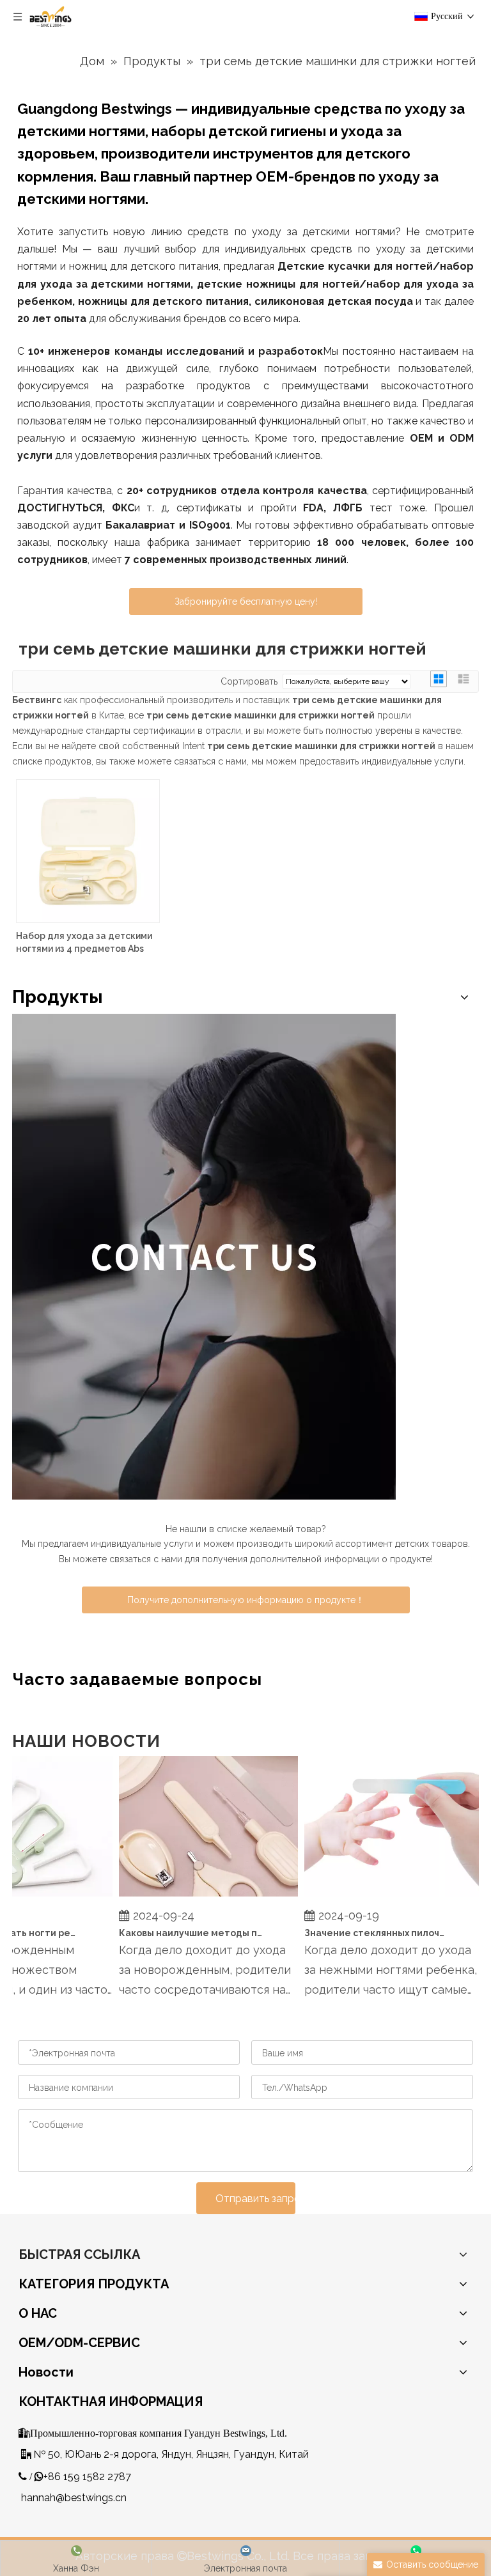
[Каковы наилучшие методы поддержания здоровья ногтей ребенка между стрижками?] (197, 1897)
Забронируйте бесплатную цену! (246, 601)
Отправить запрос (255, 2199)
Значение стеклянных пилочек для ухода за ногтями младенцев (365, 1933)
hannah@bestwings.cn (74, 2498)
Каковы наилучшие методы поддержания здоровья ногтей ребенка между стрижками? (180, 1933)
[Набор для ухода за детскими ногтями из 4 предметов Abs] (88, 850)
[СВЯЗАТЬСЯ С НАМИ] (204, 1257)
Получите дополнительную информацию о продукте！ (246, 1600)
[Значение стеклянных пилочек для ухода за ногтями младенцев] (382, 1897)
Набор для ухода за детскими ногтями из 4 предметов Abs (84, 942)
